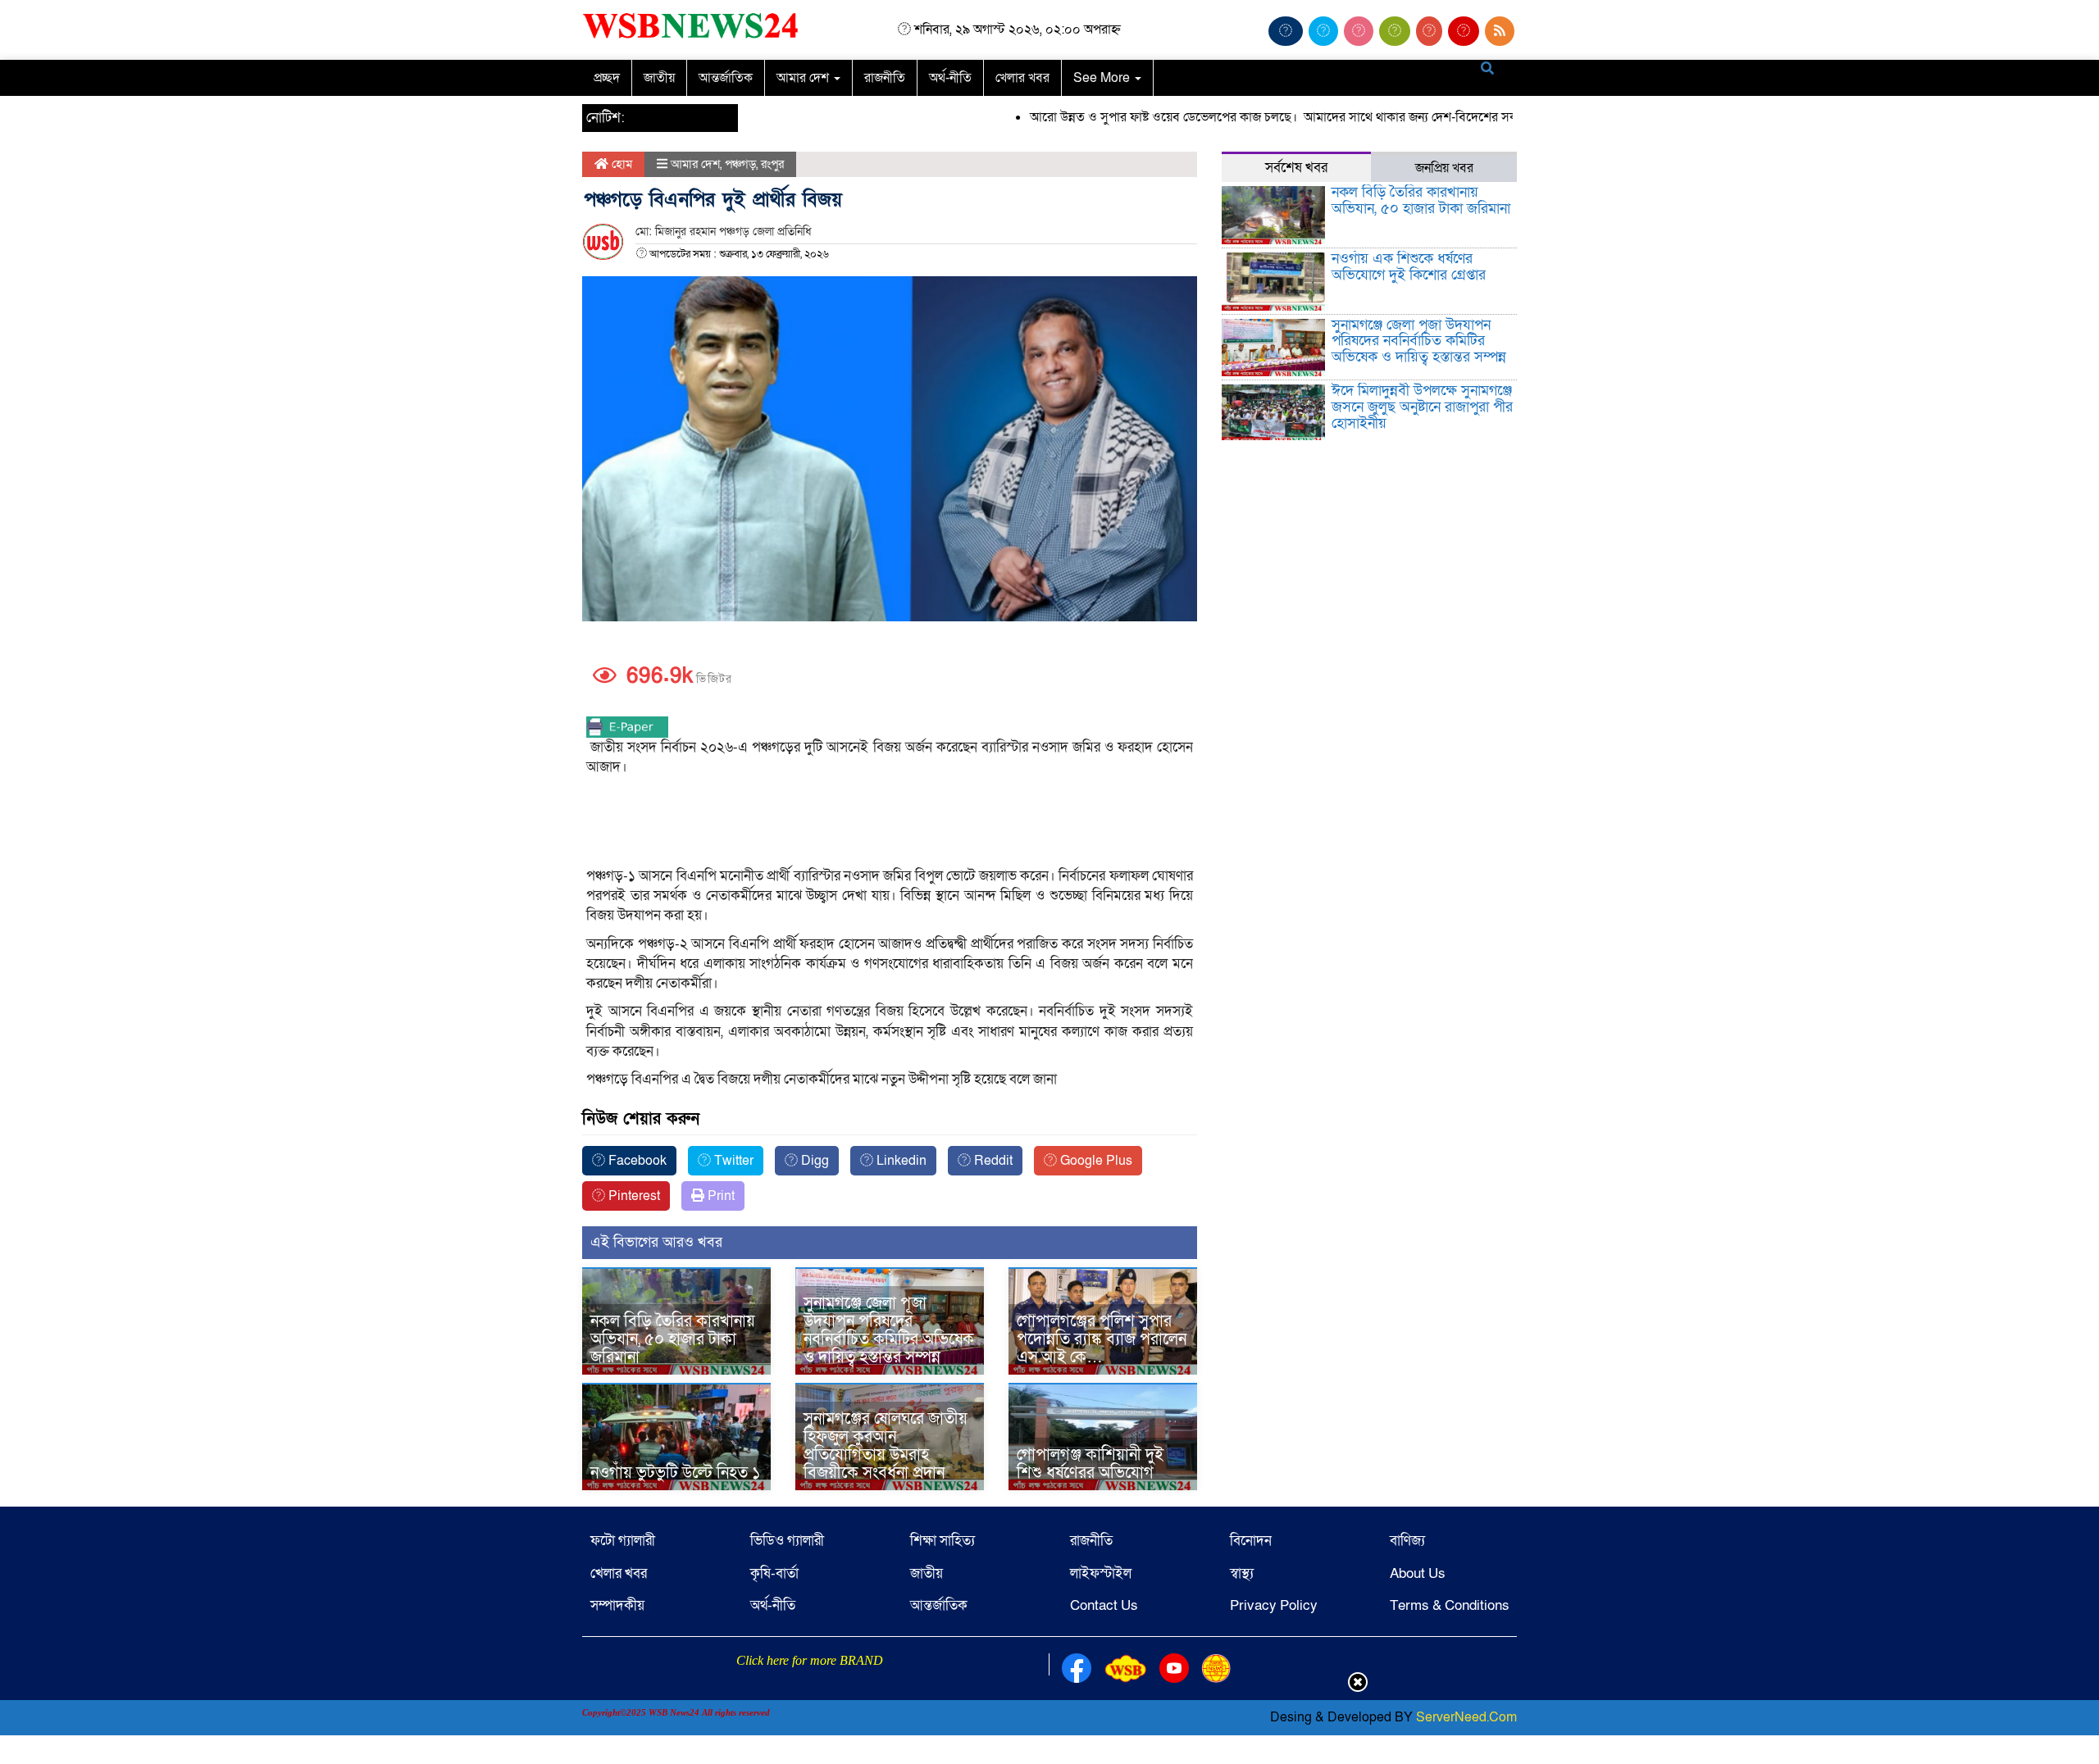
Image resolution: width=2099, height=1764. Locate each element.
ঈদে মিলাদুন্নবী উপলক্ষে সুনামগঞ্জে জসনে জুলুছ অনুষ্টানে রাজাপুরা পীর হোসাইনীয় (1422, 407)
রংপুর (772, 164)
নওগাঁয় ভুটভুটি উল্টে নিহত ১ (676, 1473)
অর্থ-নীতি (950, 78)
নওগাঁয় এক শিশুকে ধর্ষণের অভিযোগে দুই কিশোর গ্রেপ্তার (1409, 267)
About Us (1418, 1573)
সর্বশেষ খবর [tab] (1296, 168)
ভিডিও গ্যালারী (787, 1541)
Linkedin (900, 1161)
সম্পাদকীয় (617, 1605)
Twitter (732, 1161)
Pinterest (633, 1196)
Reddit (992, 1161)
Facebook (636, 1161)
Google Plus (1095, 1161)
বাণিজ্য (1407, 1541)
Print (719, 1196)
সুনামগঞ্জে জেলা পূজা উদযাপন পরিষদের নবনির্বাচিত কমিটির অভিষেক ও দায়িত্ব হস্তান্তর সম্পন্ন (889, 1330)
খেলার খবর (1022, 78)
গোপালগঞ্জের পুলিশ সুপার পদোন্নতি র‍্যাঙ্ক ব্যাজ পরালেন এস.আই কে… (1102, 1339)
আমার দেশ (804, 78)
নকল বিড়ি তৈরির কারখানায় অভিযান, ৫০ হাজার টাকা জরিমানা (673, 1339)
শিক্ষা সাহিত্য (943, 1541)
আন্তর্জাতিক (726, 78)
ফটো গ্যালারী (623, 1541)
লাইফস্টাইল (1101, 1573)
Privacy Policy (1274, 1605)
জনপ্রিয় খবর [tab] (1444, 168)
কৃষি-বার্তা (774, 1573)
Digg (813, 1161)
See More (1103, 78)
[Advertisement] (890, 823)
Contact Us (1104, 1605)
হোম (620, 164)
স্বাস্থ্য (1242, 1573)
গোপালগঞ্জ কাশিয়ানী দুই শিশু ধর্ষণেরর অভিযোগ (1090, 1464)
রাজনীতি (885, 78)
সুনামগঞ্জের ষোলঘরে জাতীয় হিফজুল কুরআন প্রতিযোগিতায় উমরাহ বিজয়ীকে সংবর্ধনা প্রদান (886, 1446)
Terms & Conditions (1450, 1605)
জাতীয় (659, 78)
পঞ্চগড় (740, 164)
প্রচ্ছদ (607, 78)
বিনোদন (1251, 1541)
